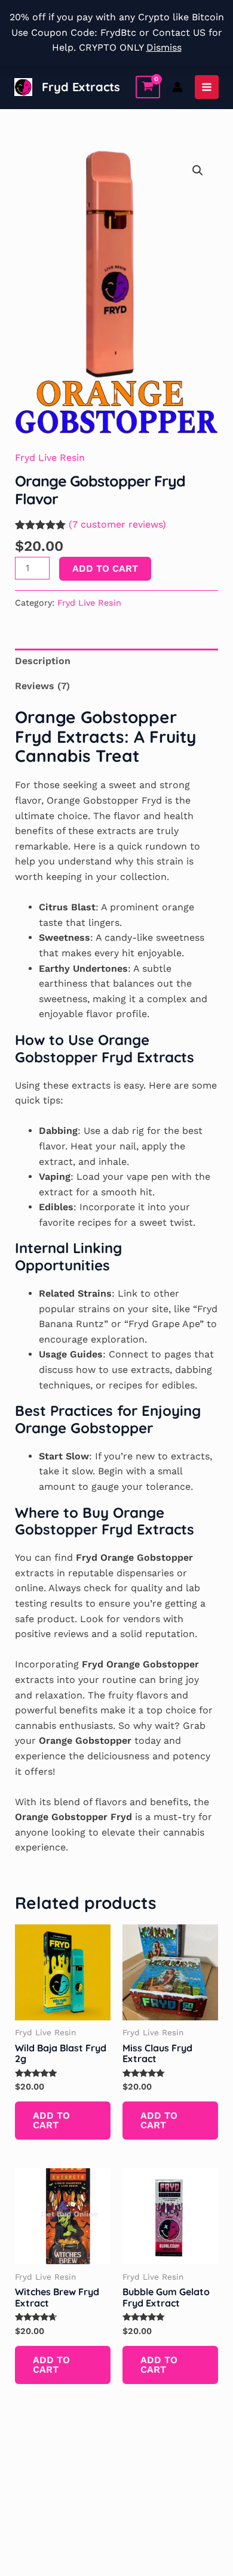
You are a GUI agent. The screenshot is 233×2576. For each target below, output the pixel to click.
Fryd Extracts (81, 87)
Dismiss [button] (164, 47)
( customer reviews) (117, 524)
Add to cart (105, 568)
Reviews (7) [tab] (42, 686)
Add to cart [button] (51, 2120)
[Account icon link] (177, 87)
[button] (198, 171)
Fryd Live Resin (50, 458)
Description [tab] (43, 661)
